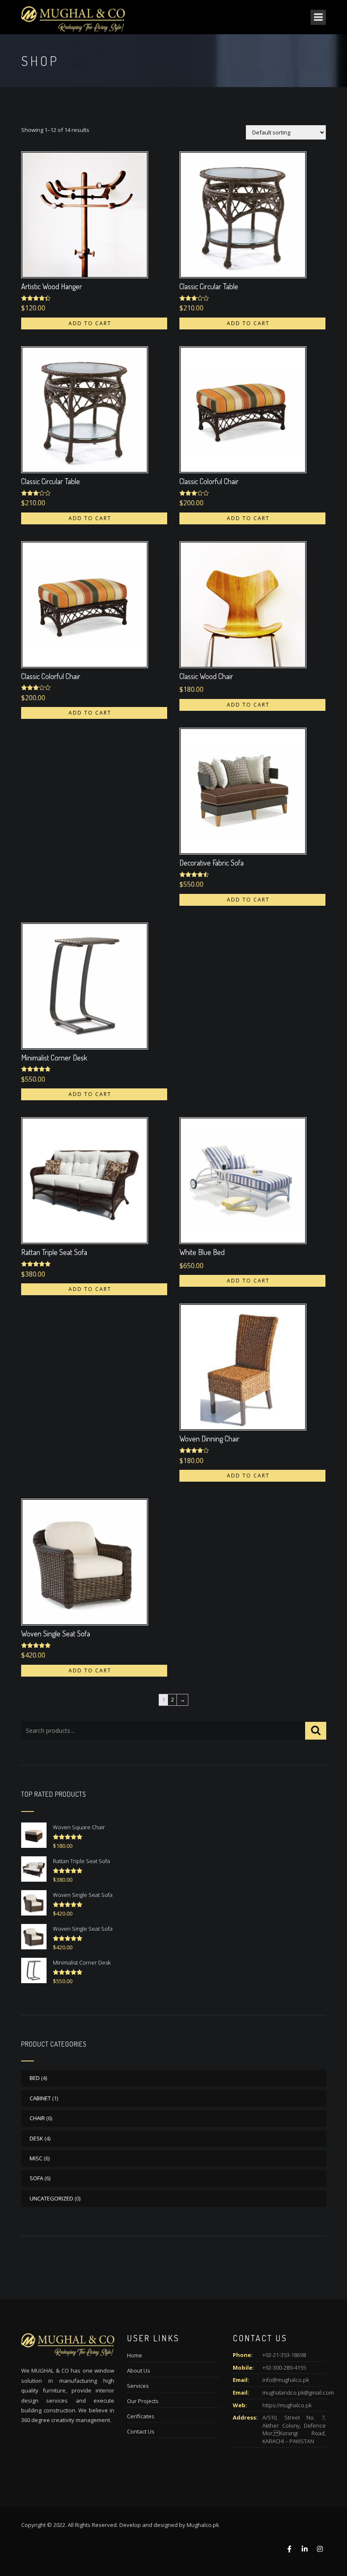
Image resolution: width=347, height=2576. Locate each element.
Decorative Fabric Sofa (212, 863)
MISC (36, 2158)
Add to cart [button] (90, 323)
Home (135, 2355)
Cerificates (141, 2416)
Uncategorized (51, 2198)
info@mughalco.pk (286, 2380)
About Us (139, 2370)
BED (35, 2078)
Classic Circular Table (209, 286)
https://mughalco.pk (287, 2405)
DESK (36, 2138)
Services (138, 2386)
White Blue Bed (202, 1252)
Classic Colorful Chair (209, 481)
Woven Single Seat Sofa (56, 1633)
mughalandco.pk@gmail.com (298, 2392)
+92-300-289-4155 (284, 2368)
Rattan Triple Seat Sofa (54, 1252)
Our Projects (143, 2401)
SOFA (36, 2178)
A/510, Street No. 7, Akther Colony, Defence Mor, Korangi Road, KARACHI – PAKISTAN (294, 2429)
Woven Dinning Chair (209, 1439)
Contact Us (141, 2431)
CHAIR (37, 2118)
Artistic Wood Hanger (52, 286)
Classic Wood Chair (206, 676)
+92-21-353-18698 (284, 2355)
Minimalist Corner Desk (54, 1058)
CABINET (40, 2098)
